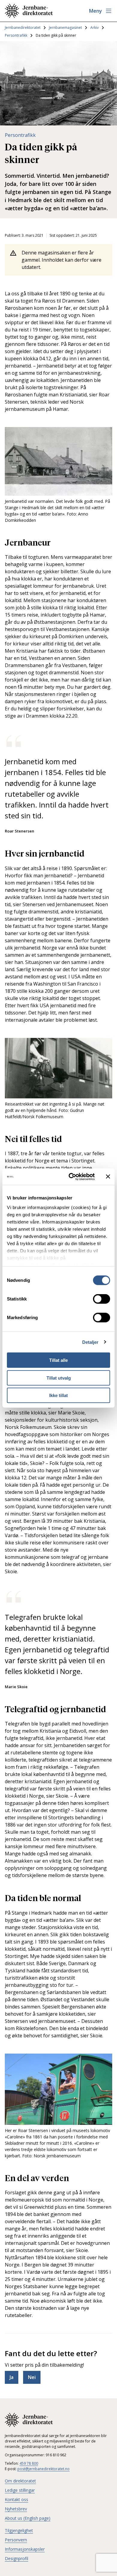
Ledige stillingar (20, 2490)
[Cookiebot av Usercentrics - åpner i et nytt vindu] (71, 1177)
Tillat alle (58, 1360)
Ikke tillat (58, 1395)
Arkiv (94, 28)
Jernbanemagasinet (65, 28)
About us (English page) (28, 2518)
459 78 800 (29, 2463)
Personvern (16, 2540)
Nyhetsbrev (16, 2509)
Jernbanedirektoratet (23, 28)
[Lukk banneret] (108, 1177)
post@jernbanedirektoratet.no (43, 2469)
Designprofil (16, 2558)
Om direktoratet (20, 2481)
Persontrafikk (16, 35)
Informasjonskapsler (25, 2549)
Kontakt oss (16, 2499)
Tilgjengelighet (19, 2530)
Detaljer (90, 1342)
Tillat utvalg (59, 1378)
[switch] (102, 1299)
